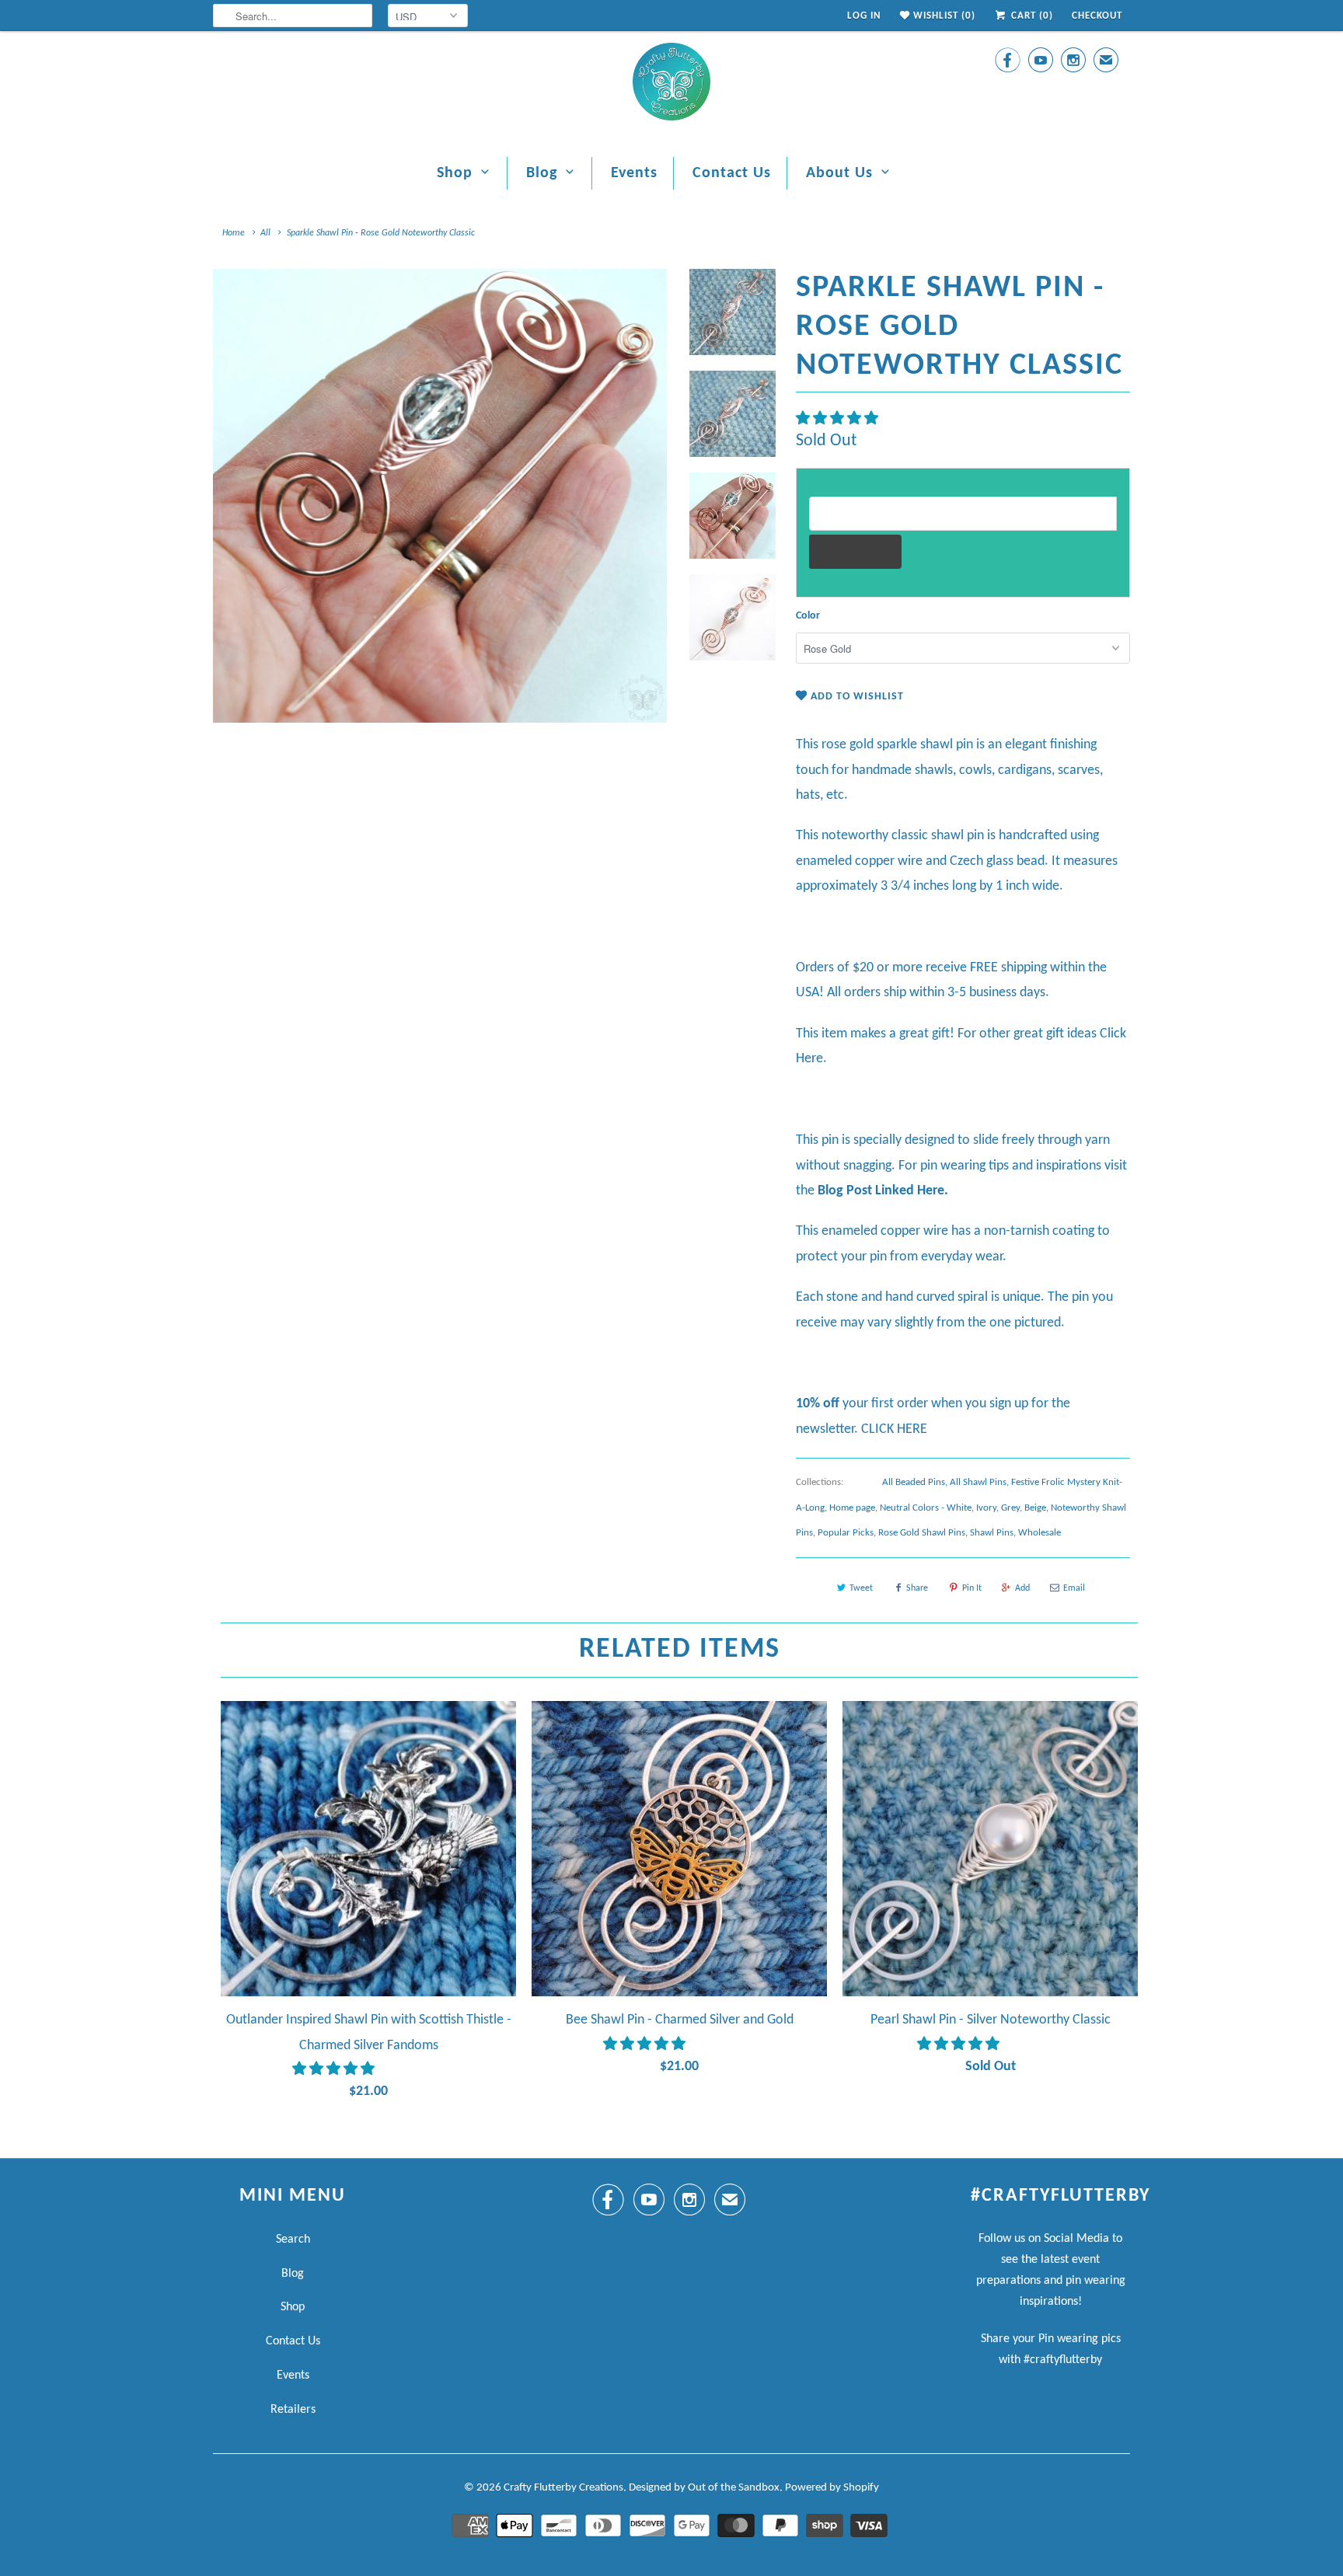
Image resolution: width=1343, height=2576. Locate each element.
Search (293, 2240)
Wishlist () (943, 16)
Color (808, 616)
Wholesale (1040, 1533)
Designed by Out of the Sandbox (704, 2488)
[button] (839, 419)
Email (1074, 1588)
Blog (542, 173)
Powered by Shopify (832, 2488)
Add (1022, 1588)
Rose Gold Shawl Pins (922, 1533)
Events (634, 173)
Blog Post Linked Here (881, 1191)
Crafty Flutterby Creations (563, 2488)
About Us (839, 173)
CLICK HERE (894, 1429)
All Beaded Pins (914, 1482)
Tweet (861, 1588)
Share (917, 1588)
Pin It (972, 1588)
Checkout (1097, 16)
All (265, 233)
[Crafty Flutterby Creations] (671, 86)
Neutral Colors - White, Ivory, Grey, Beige (963, 1508)
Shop (455, 173)
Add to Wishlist (856, 697)
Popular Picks (846, 1533)
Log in (864, 16)
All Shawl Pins (978, 1482)
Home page (852, 1508)
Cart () (1031, 16)
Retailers (293, 2410)
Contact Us (732, 173)
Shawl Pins (992, 1533)
